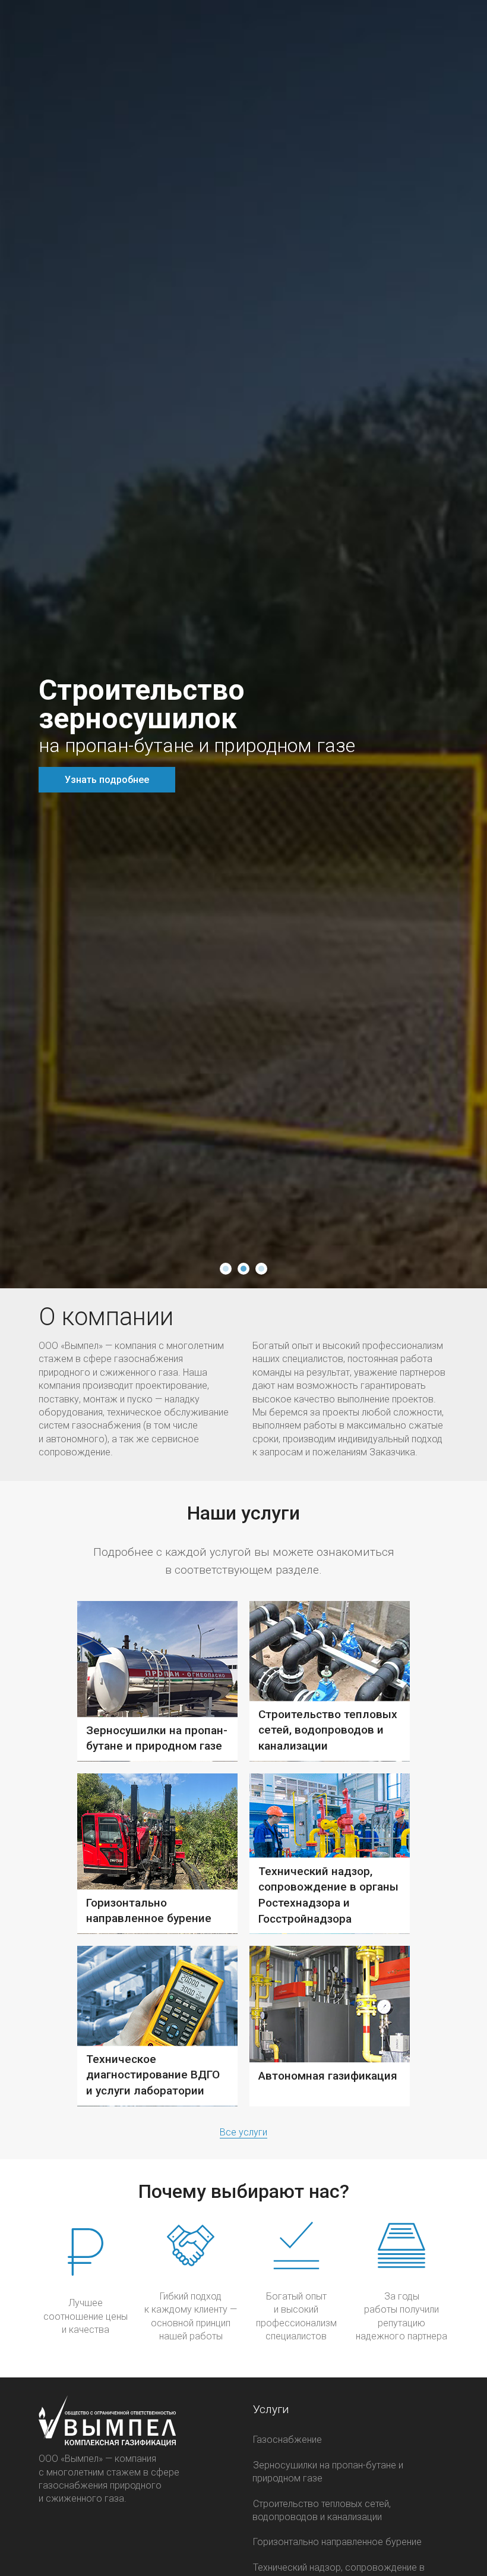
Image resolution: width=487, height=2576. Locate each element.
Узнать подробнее (107, 780)
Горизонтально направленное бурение (337, 2542)
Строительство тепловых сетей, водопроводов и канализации (322, 2510)
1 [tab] (226, 1269)
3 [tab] (261, 1269)
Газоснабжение (287, 2440)
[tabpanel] (243, 644)
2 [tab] (243, 1269)
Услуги (271, 2409)
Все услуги (243, 2132)
